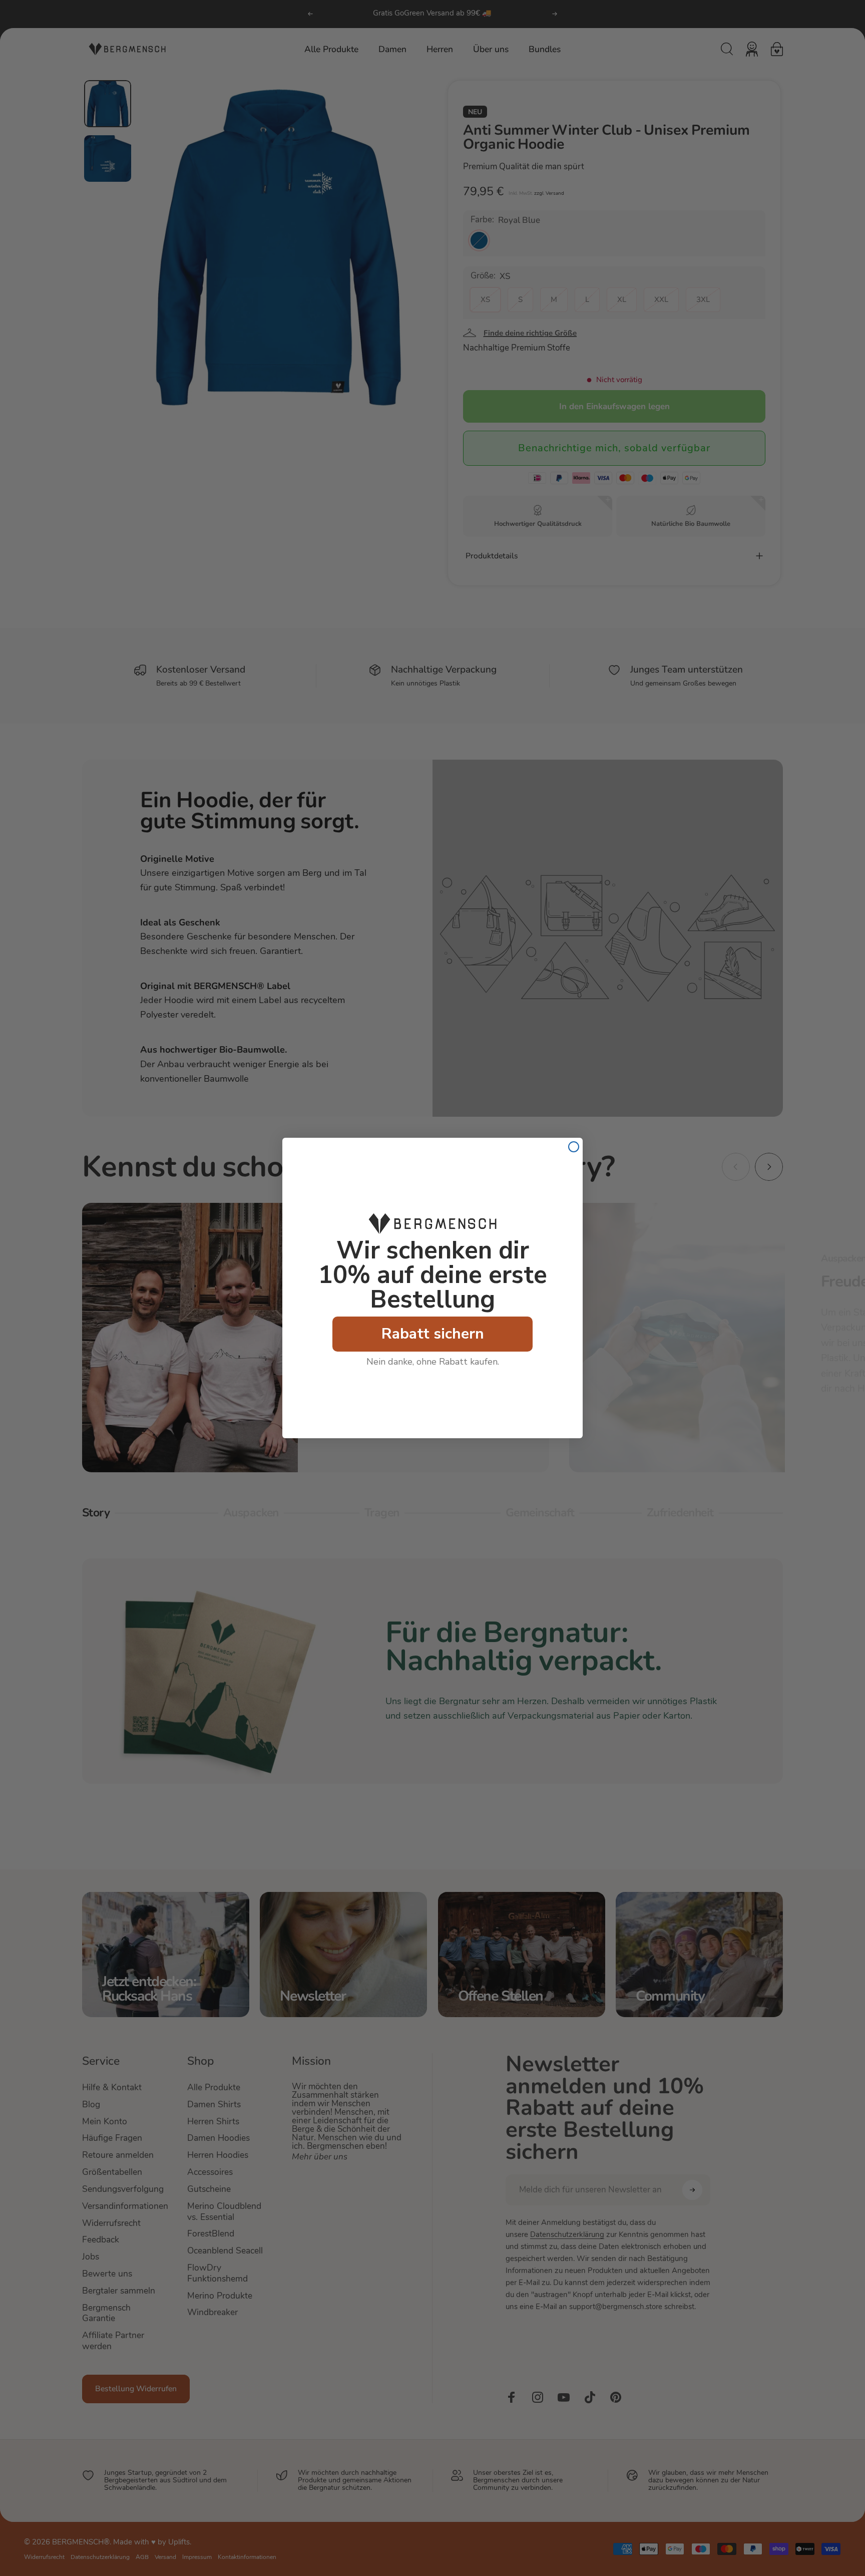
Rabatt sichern (433, 1334)
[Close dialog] (574, 1147)
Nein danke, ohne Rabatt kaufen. (433, 1362)
